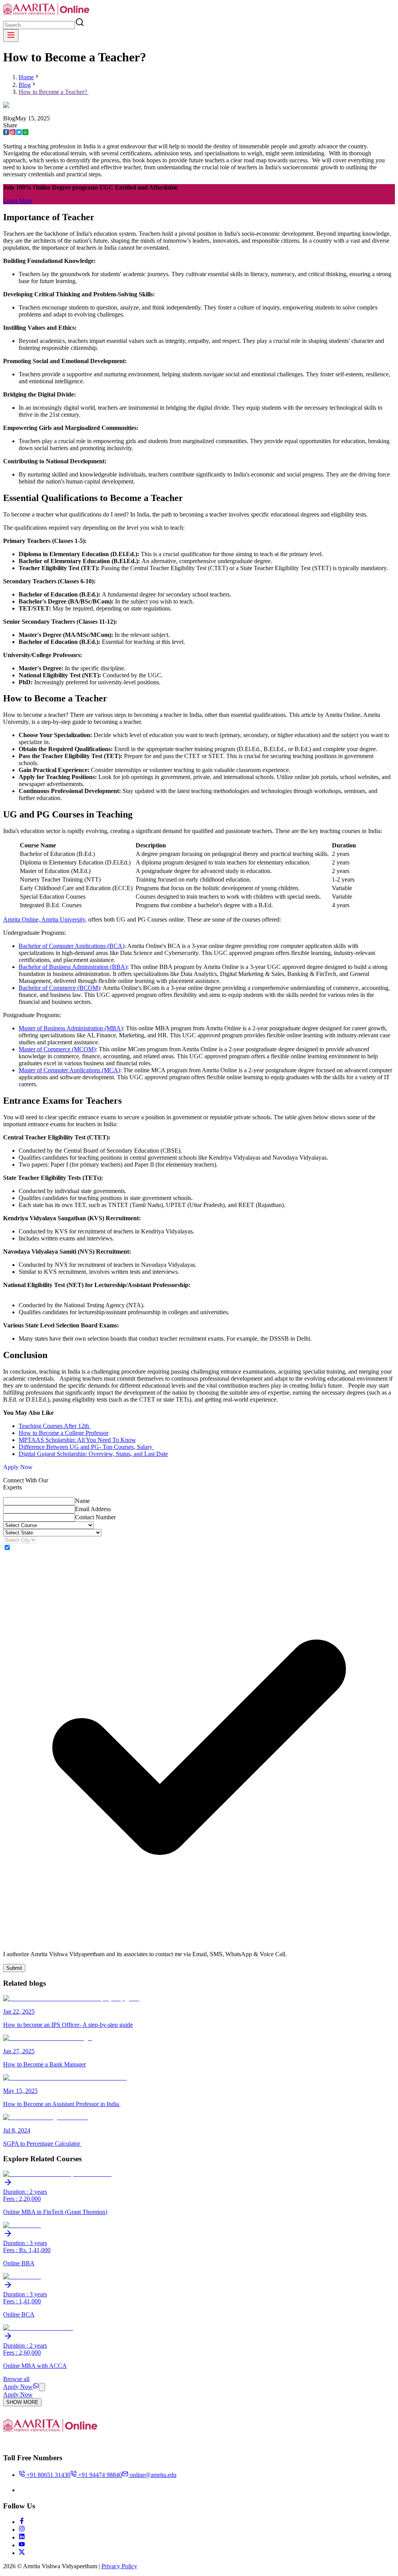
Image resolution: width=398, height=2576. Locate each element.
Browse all (16, 2379)
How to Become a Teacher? (54, 92)
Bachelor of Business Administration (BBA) (73, 967)
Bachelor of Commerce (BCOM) (59, 988)
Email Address (93, 1509)
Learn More (18, 201)
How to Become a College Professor (64, 1433)
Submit (14, 1968)
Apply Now (18, 1467)
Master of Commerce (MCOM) (57, 1049)
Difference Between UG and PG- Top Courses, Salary (86, 1447)
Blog (25, 85)
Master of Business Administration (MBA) (71, 1028)
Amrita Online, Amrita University (44, 919)
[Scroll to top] (42, 2387)
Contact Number (95, 1517)
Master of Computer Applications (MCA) (69, 1070)
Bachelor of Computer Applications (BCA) (72, 946)
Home (26, 77)
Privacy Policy (119, 2566)
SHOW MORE (22, 2402)
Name (82, 1501)
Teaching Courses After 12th (55, 1426)
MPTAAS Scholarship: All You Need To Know (77, 1440)
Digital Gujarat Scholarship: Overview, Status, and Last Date (93, 1454)
